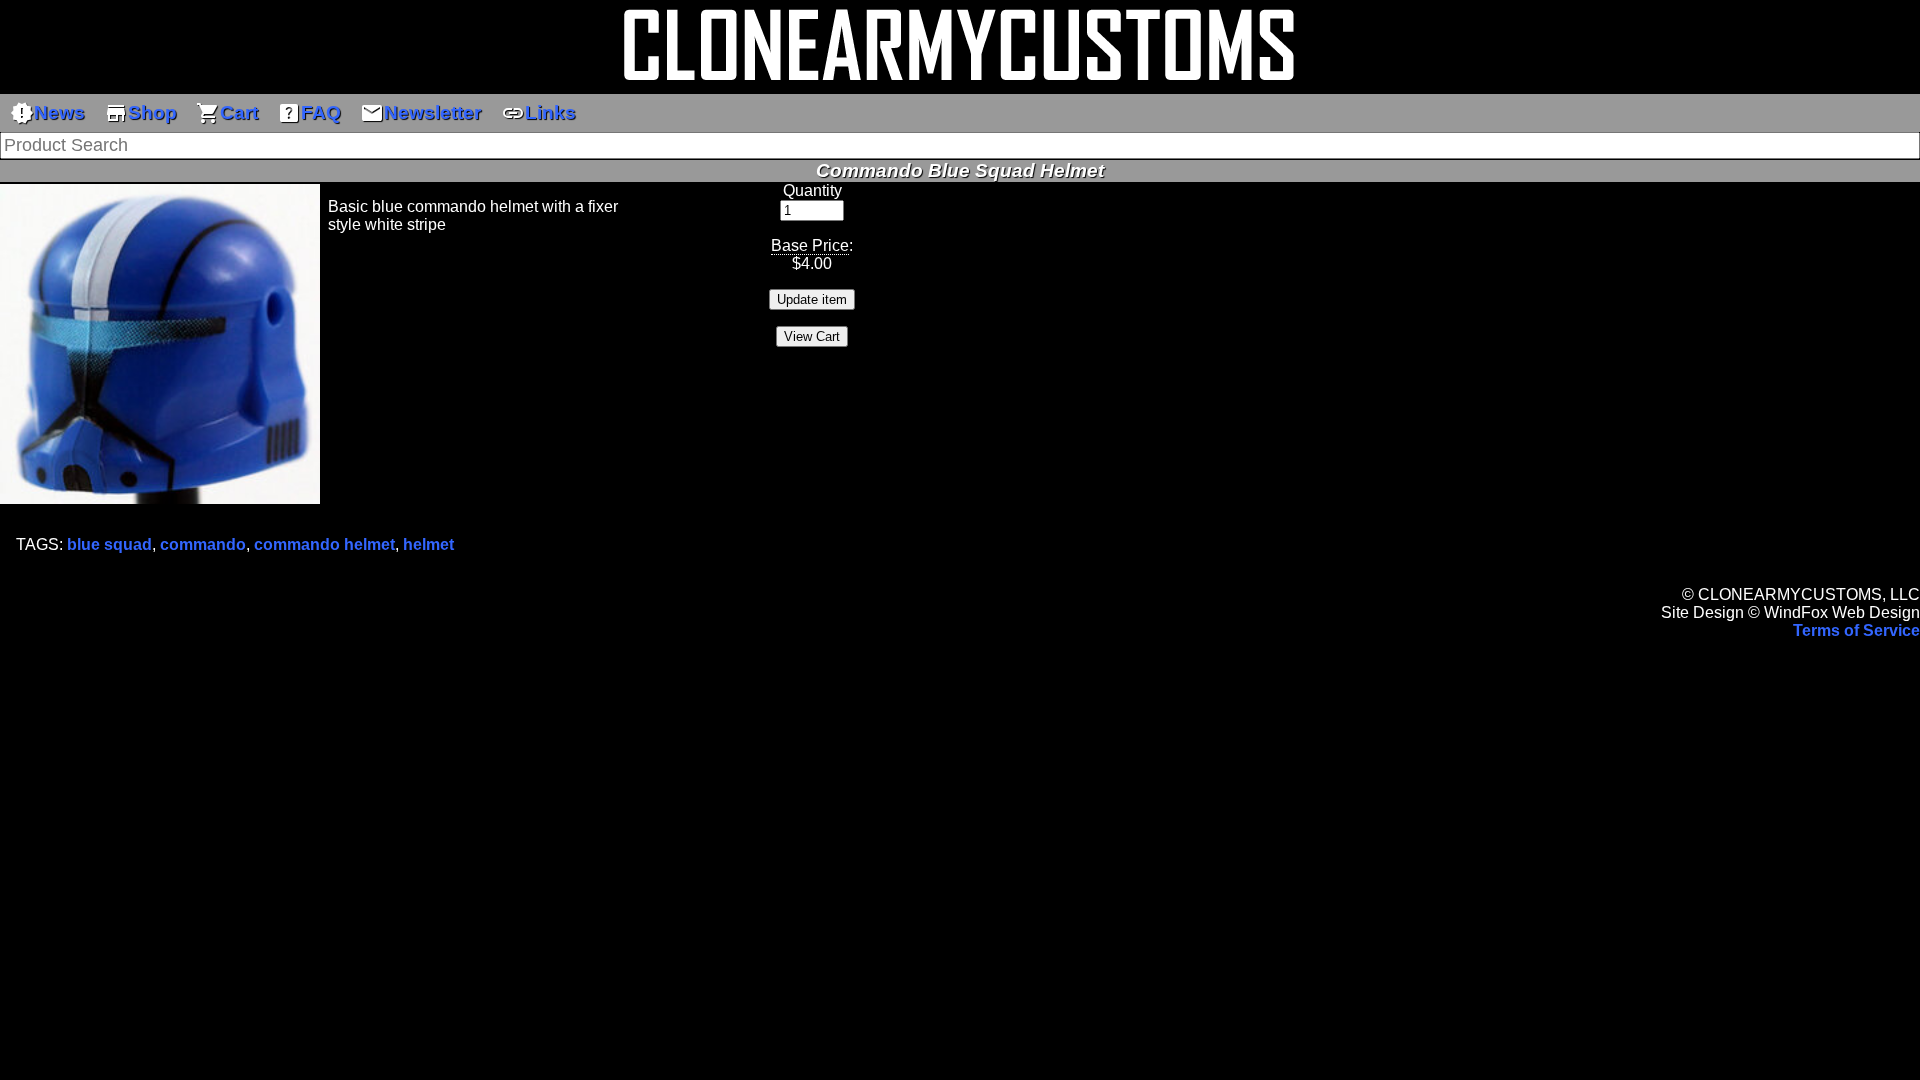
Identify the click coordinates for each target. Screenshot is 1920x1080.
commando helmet (324, 544)
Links (538, 113)
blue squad (109, 544)
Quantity (812, 190)
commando (203, 544)
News (47, 113)
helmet (428, 544)
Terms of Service (1856, 630)
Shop (140, 113)
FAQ (309, 113)
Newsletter (420, 113)
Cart (227, 113)
